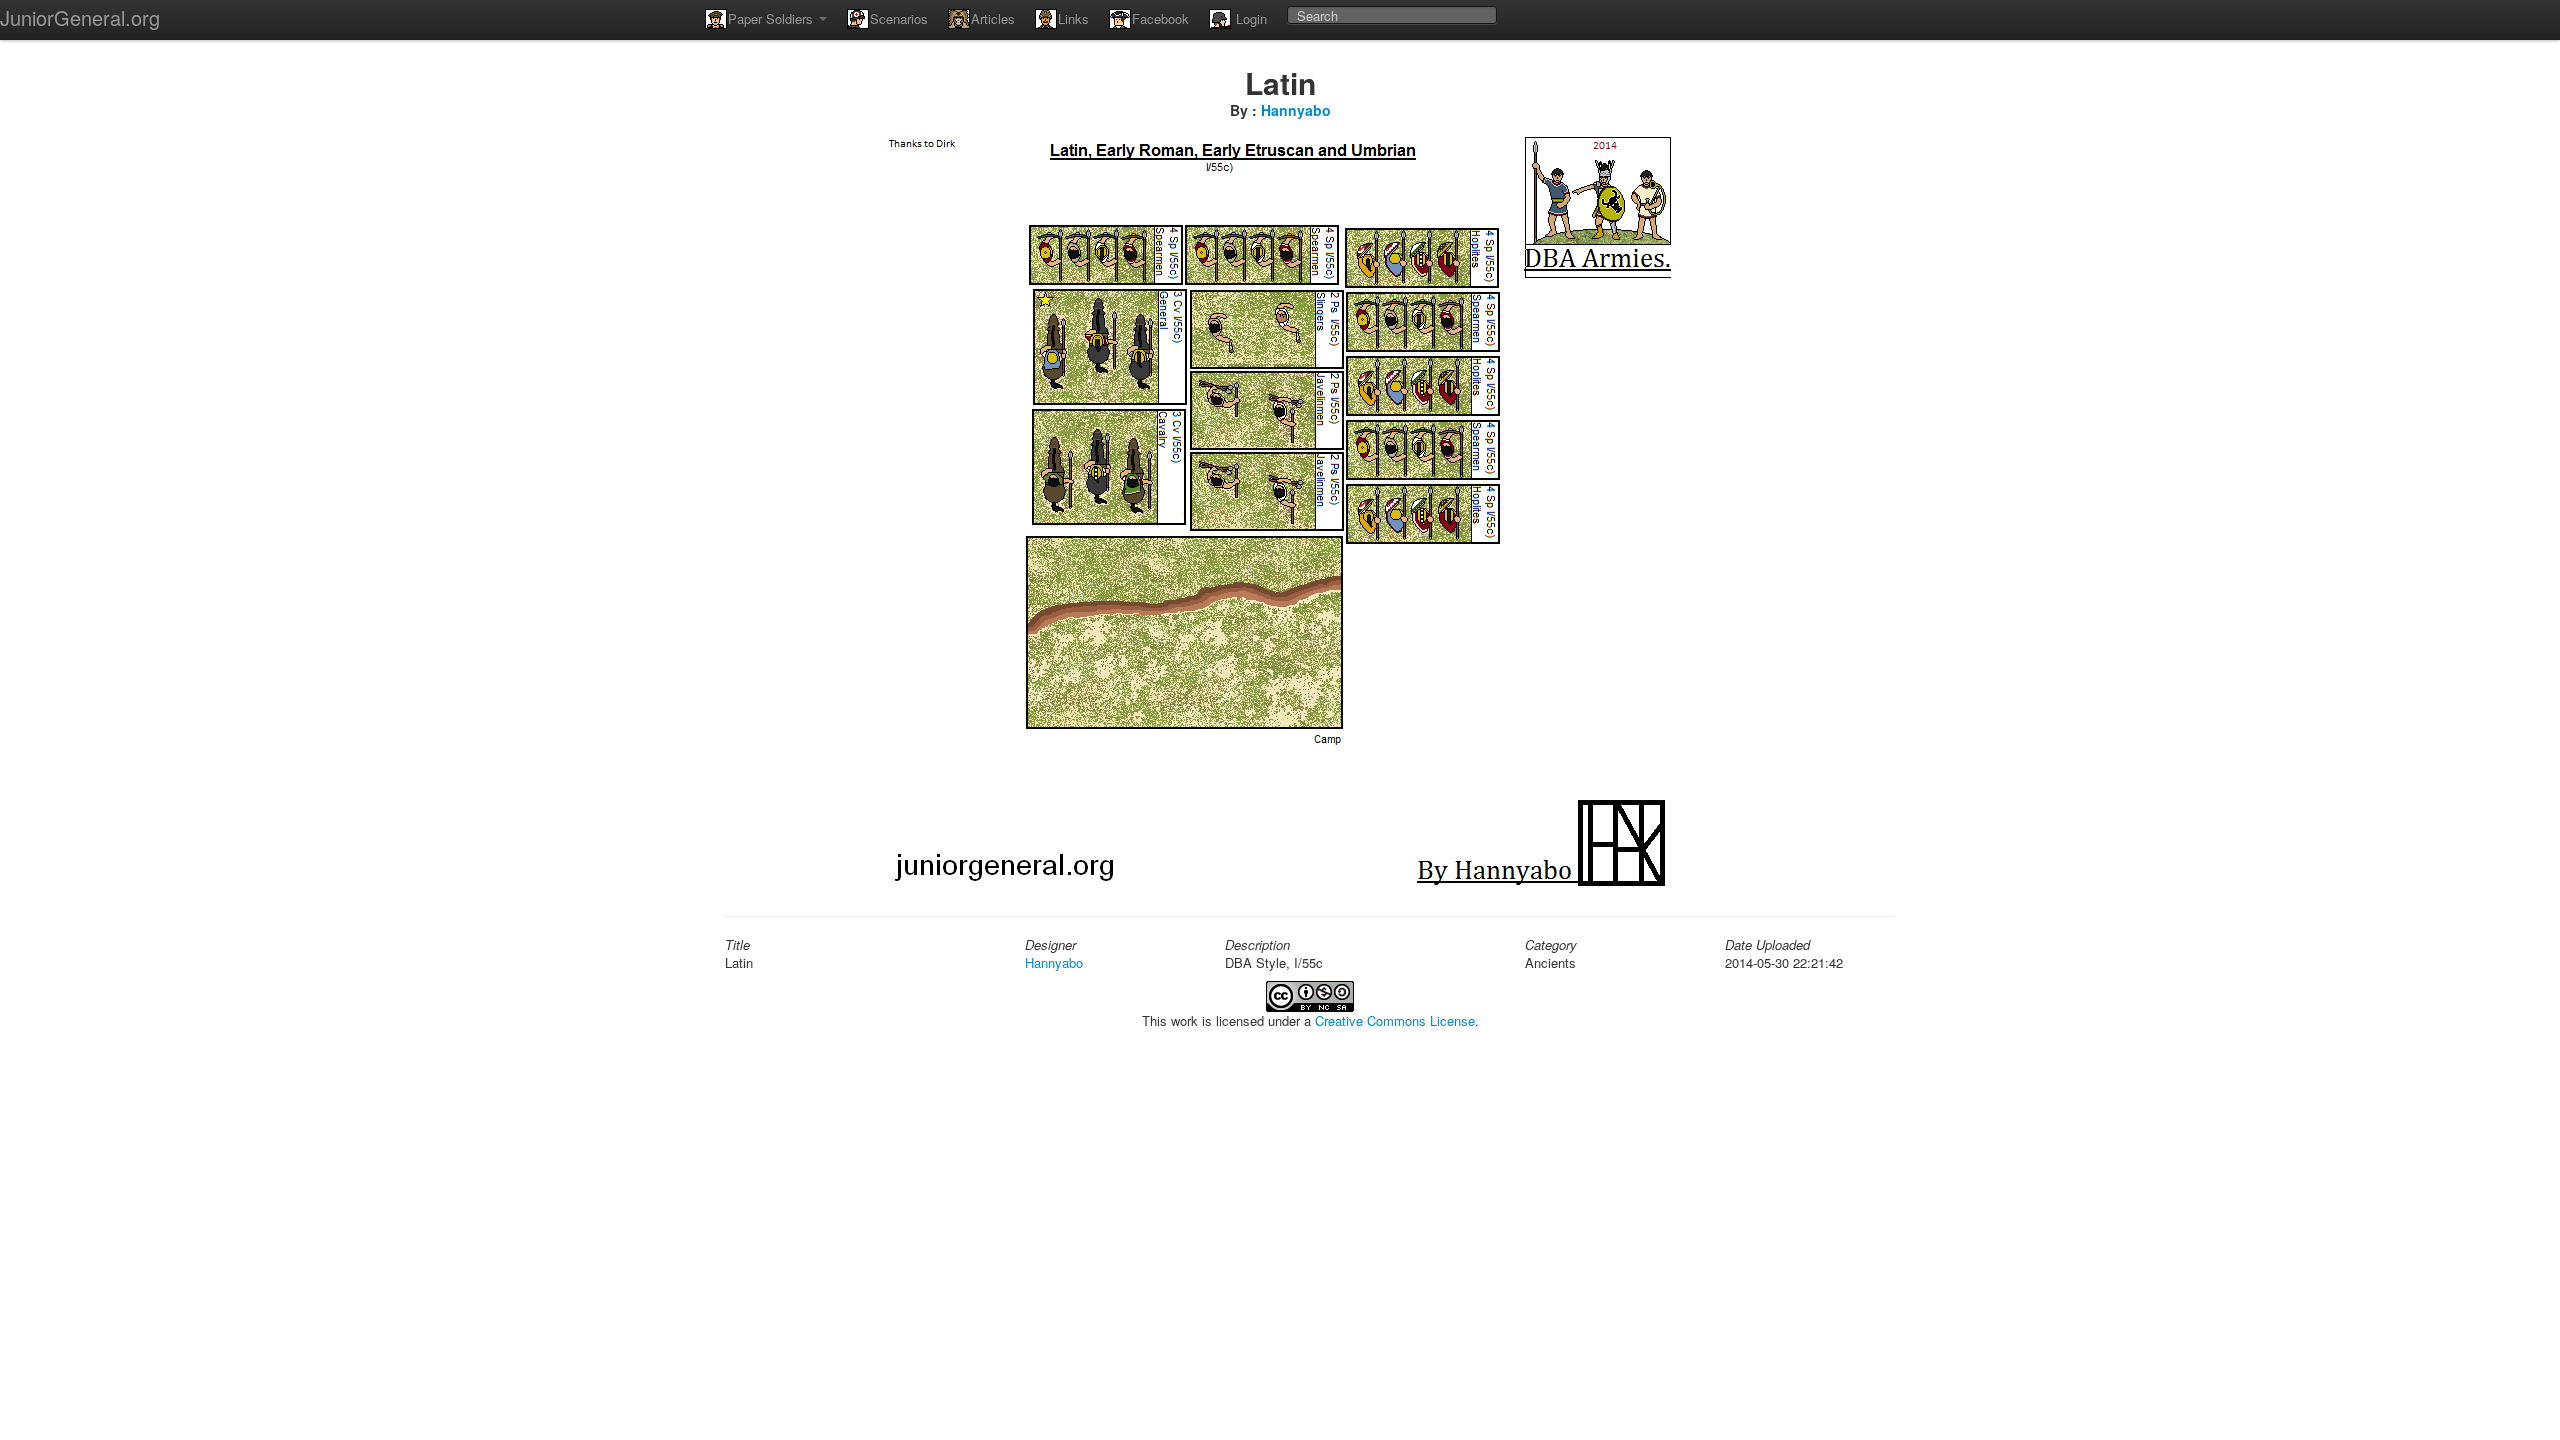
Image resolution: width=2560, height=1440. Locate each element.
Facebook (1160, 18)
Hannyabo (1296, 110)
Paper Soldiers (772, 18)
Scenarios (899, 18)
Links (1073, 18)
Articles (993, 18)
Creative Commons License (1395, 1020)
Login (1249, 18)
